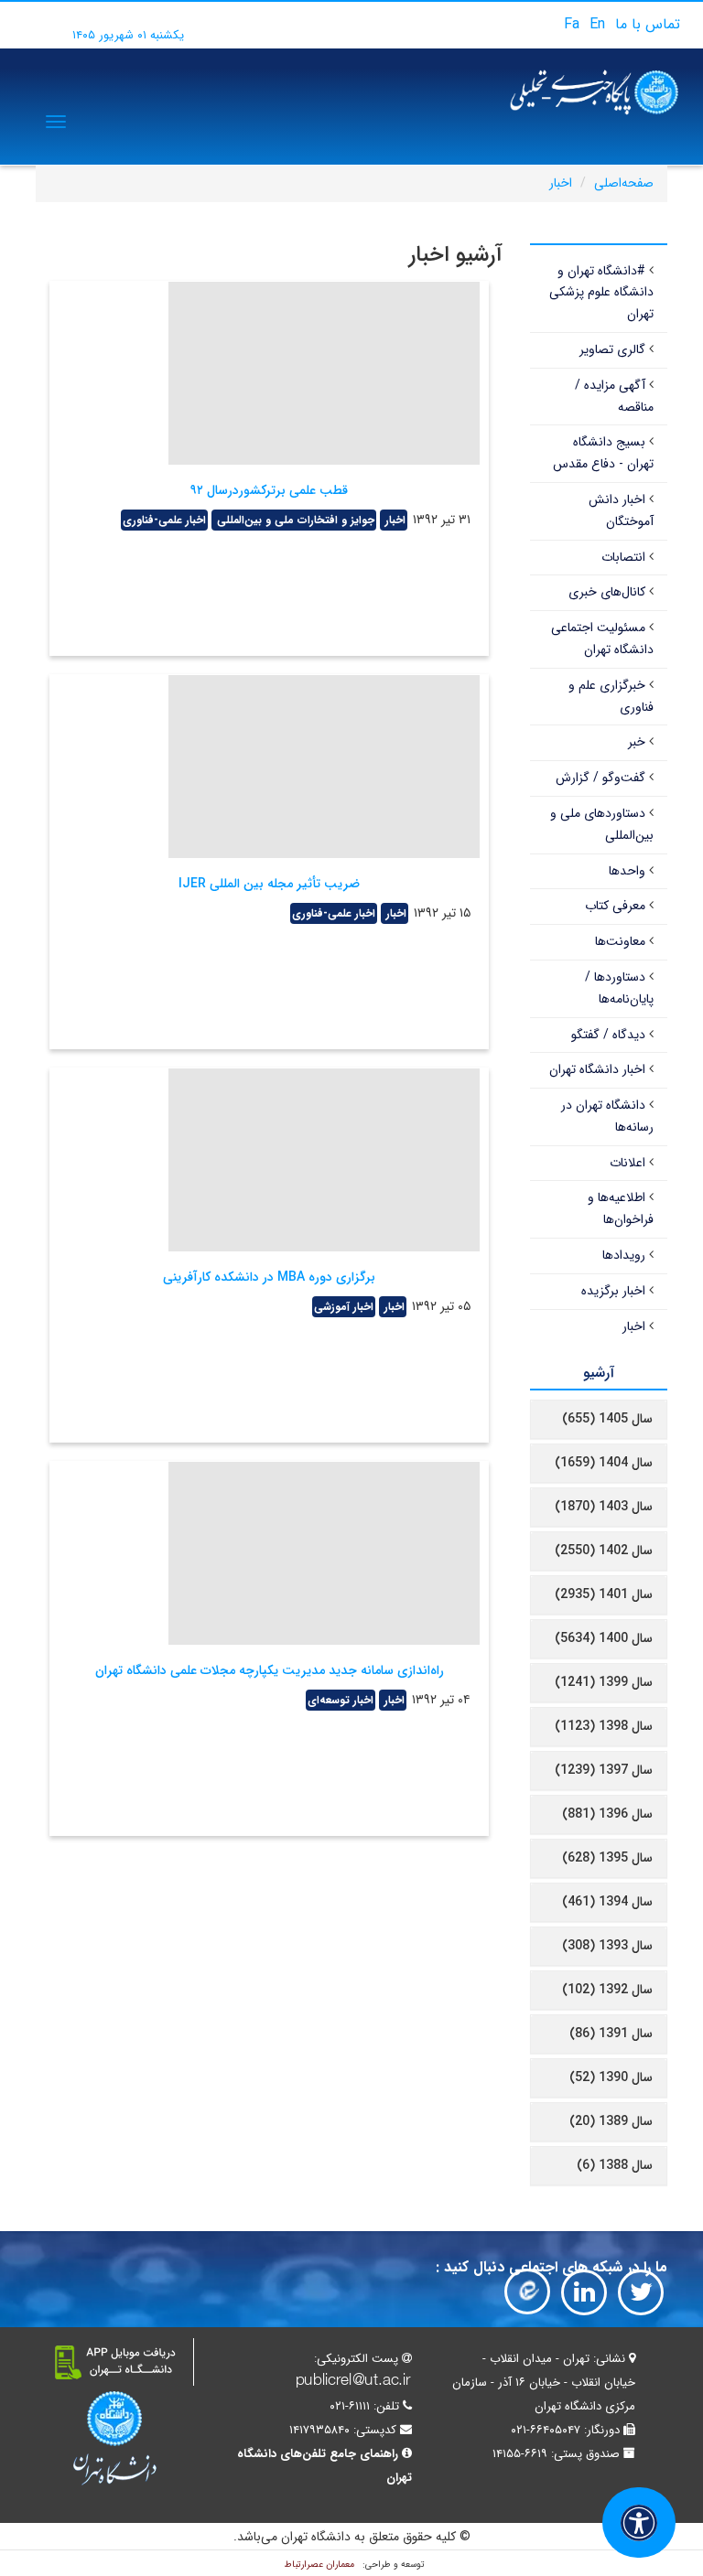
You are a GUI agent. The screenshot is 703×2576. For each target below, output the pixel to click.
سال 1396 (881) (607, 1814)
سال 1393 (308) (607, 1946)
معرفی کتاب (615, 906)
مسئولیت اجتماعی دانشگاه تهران (602, 639)
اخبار (561, 183)
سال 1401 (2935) (604, 1594)
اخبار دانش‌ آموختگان (621, 510)
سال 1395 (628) (607, 1858)
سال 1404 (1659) (604, 1463)
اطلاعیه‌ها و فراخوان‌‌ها (621, 1208)
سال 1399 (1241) (604, 1682)
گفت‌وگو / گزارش (600, 778)
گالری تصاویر (612, 349)
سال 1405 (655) (607, 1419)
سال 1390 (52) (611, 2077)
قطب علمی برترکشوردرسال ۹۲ (269, 490)
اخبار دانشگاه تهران (597, 1069)
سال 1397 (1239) (604, 1770)
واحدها (627, 871)
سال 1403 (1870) (604, 1507)
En (597, 24)
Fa (572, 24)
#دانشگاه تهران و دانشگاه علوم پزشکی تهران (601, 293)
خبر (637, 742)
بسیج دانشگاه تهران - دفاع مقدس (603, 453)
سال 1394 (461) (607, 1902)
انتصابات (623, 557)
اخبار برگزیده (613, 1291)
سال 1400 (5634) (604, 1638)
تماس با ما (648, 24)
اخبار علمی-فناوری (164, 520)
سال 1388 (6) (615, 2165)
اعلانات (627, 1163)
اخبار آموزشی (344, 1307)
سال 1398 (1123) (604, 1726)
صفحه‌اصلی (624, 183)
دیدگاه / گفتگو (608, 1035)
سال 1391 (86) (611, 2034)
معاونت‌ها (620, 941)
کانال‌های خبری (607, 592)
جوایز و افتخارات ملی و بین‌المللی (294, 520)
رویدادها (624, 1255)
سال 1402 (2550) (604, 1551)
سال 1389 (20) (611, 2121)
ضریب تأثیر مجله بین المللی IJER (269, 884)
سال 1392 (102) (607, 1990)
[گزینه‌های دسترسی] (639, 2522)
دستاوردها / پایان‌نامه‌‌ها (619, 988)
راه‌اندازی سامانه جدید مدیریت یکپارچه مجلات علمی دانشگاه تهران (270, 1670)
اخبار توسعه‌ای (341, 1700)
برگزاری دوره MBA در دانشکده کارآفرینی (269, 1277)
